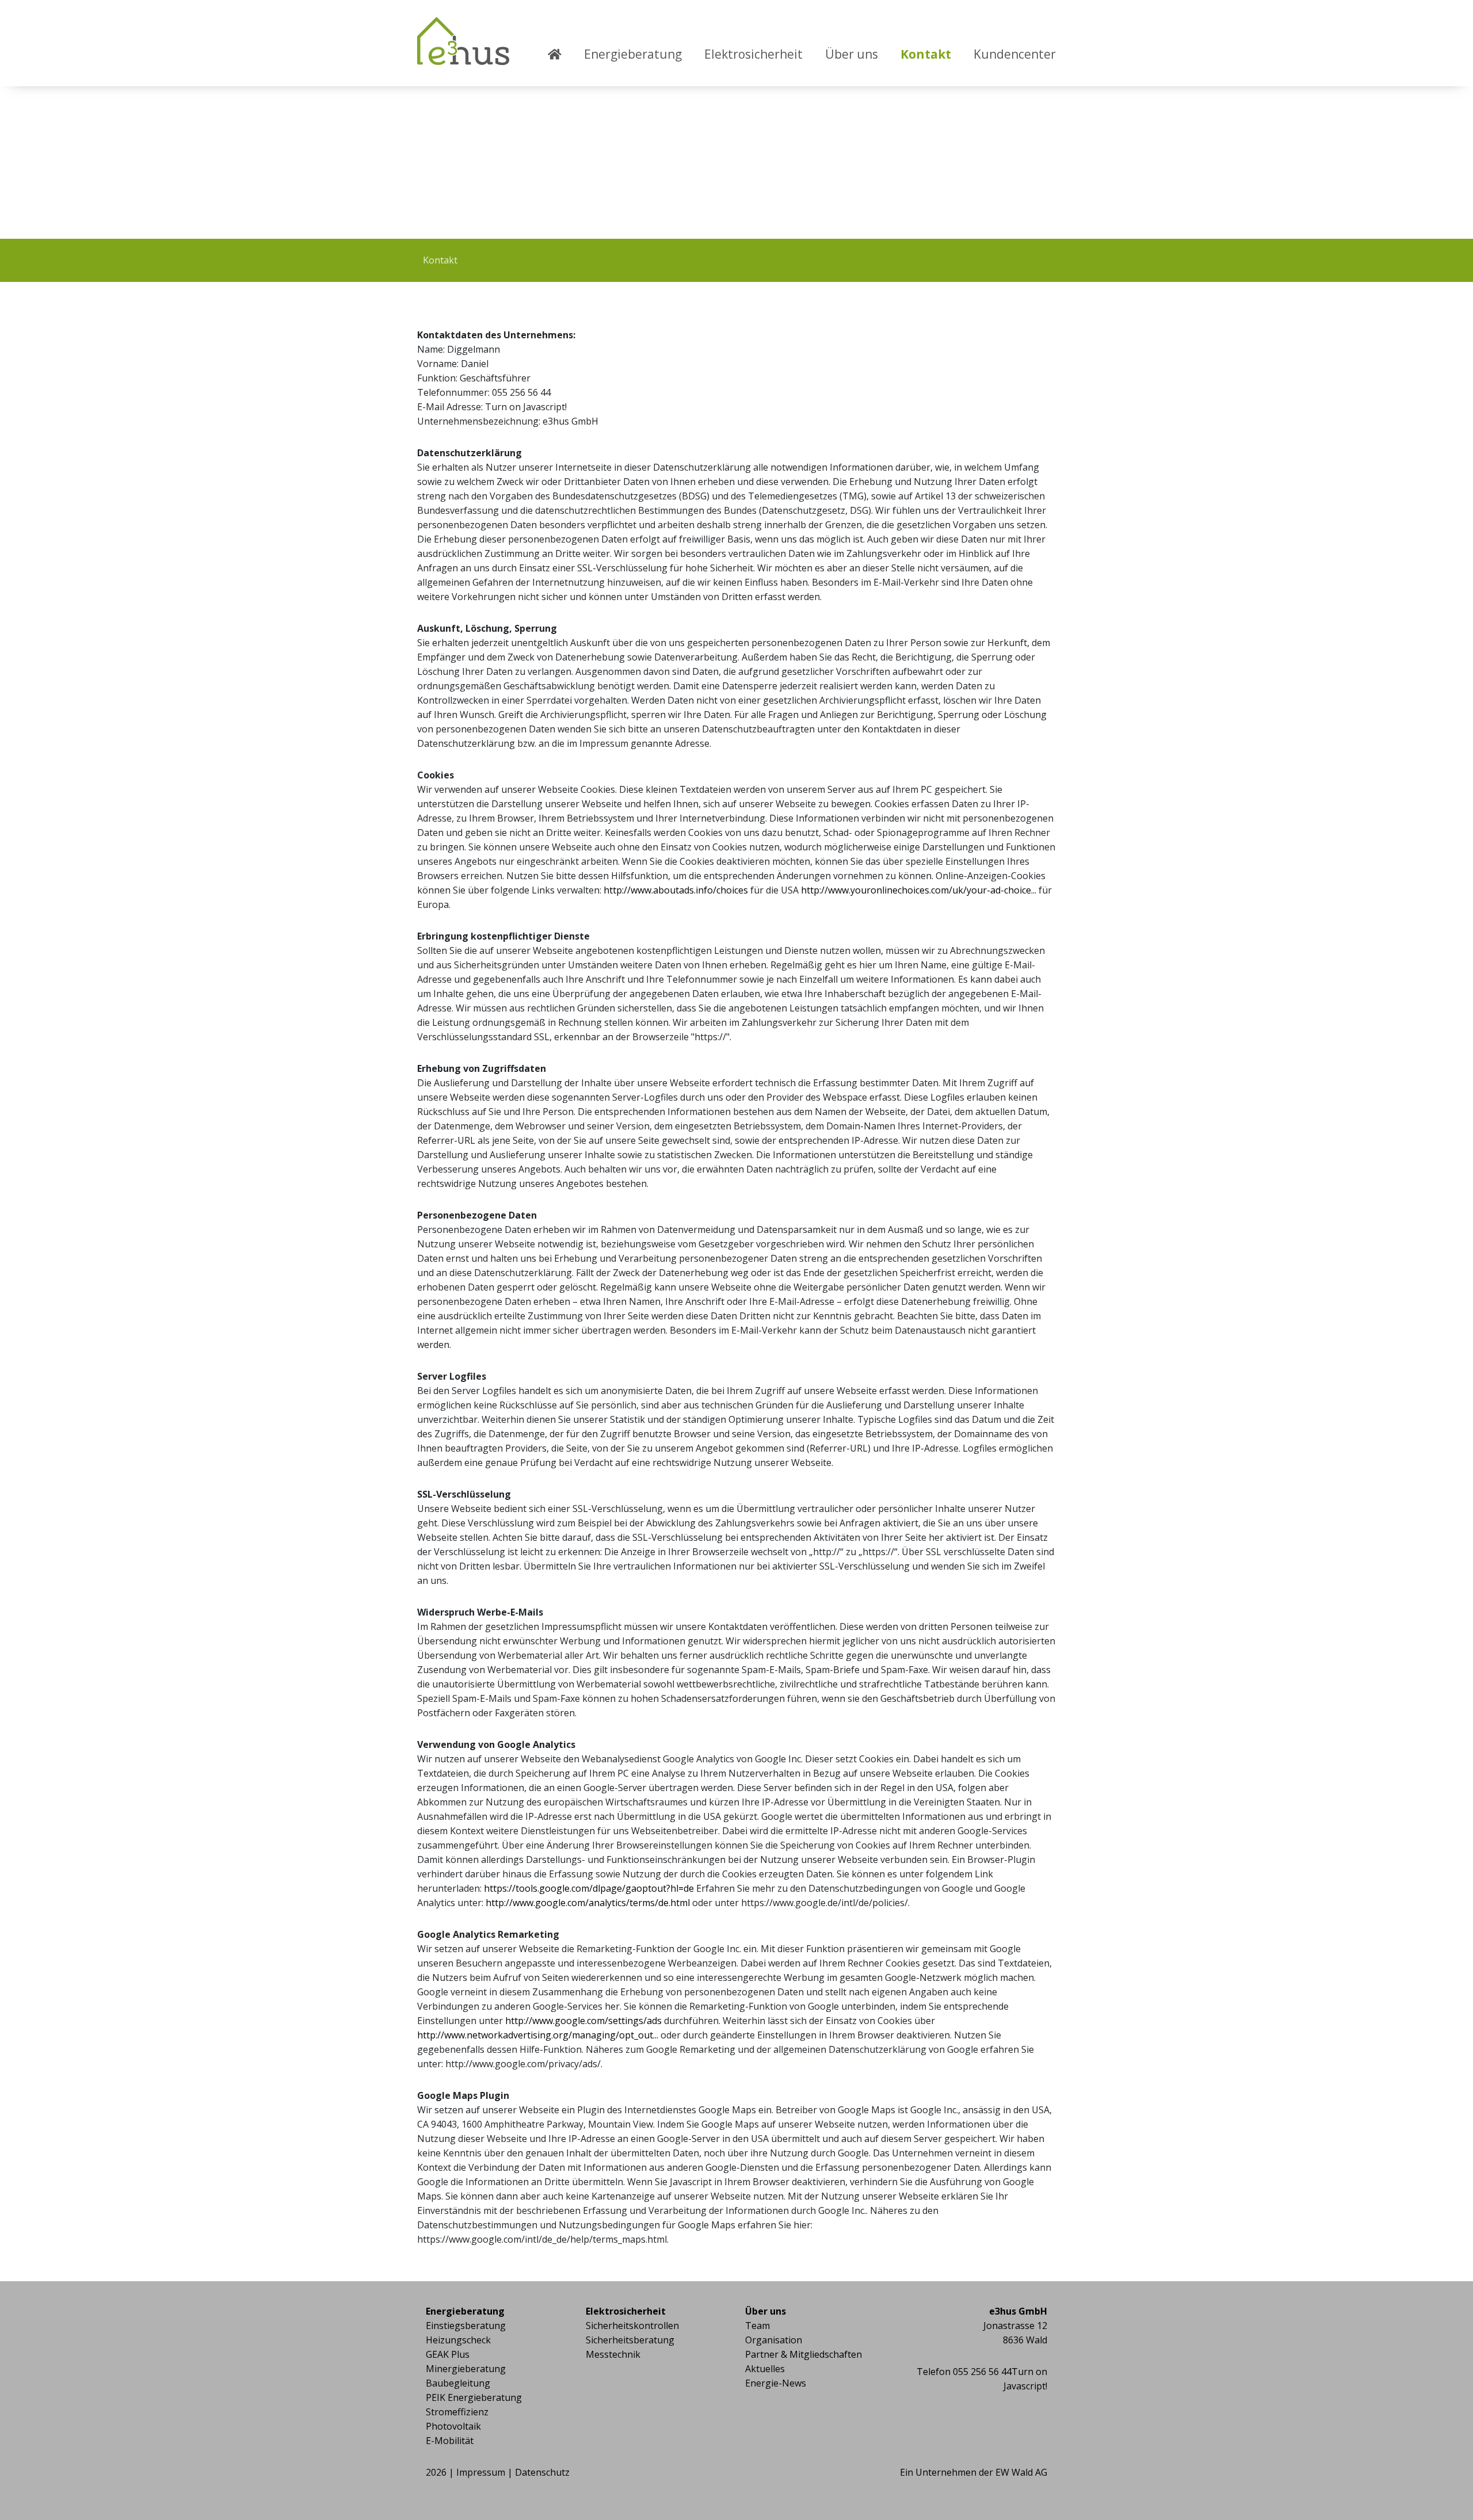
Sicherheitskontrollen (632, 2326)
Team (758, 2326)
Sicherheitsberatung (630, 2340)
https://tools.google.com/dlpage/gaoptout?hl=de (589, 1888)
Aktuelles (765, 2369)
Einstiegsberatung (466, 2326)
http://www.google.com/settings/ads (583, 2021)
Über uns (852, 54)
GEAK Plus (448, 2354)
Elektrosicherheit (753, 54)
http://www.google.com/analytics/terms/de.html (588, 1903)
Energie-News (776, 2383)
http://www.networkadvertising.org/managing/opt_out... (538, 2035)
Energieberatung (633, 54)
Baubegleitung (458, 2383)
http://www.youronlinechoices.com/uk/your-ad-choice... (919, 890)
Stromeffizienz (457, 2412)
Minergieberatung (466, 2369)
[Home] (565, 67)
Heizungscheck (458, 2340)
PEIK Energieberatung (474, 2397)
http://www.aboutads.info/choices (676, 890)
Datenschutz (542, 2472)
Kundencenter (1015, 54)
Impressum (481, 2472)
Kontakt (926, 54)
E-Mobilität (450, 2441)
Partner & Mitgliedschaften (804, 2354)
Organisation (774, 2340)
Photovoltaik (453, 2426)
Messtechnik (613, 2354)
